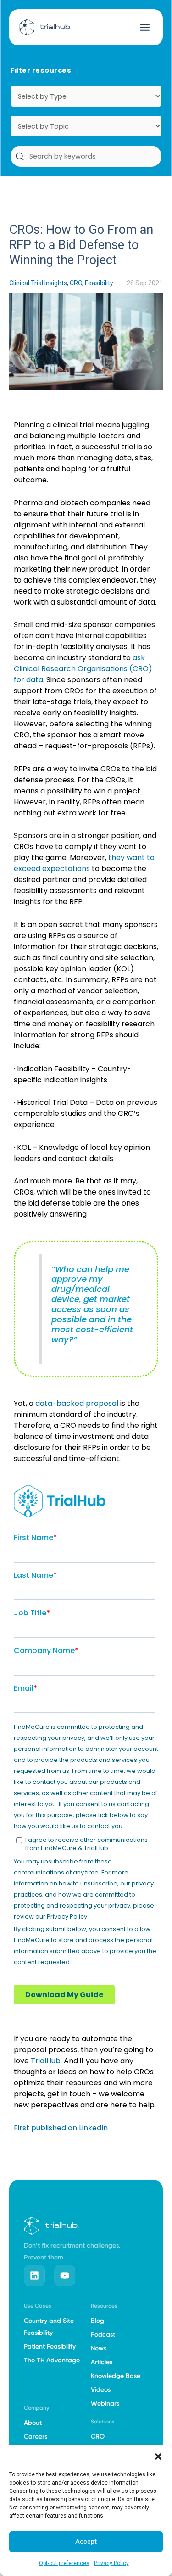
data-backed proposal (77, 1403)
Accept (86, 2542)
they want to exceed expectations (84, 863)
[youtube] (65, 2276)
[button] (158, 2457)
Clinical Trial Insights (38, 283)
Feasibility (99, 283)
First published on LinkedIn (61, 2128)
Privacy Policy (111, 2563)
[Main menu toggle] (145, 27)
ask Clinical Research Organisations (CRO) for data (83, 669)
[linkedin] (34, 2276)
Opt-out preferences (64, 2563)
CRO (76, 283)
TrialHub (46, 2061)
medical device (80, 1294)
